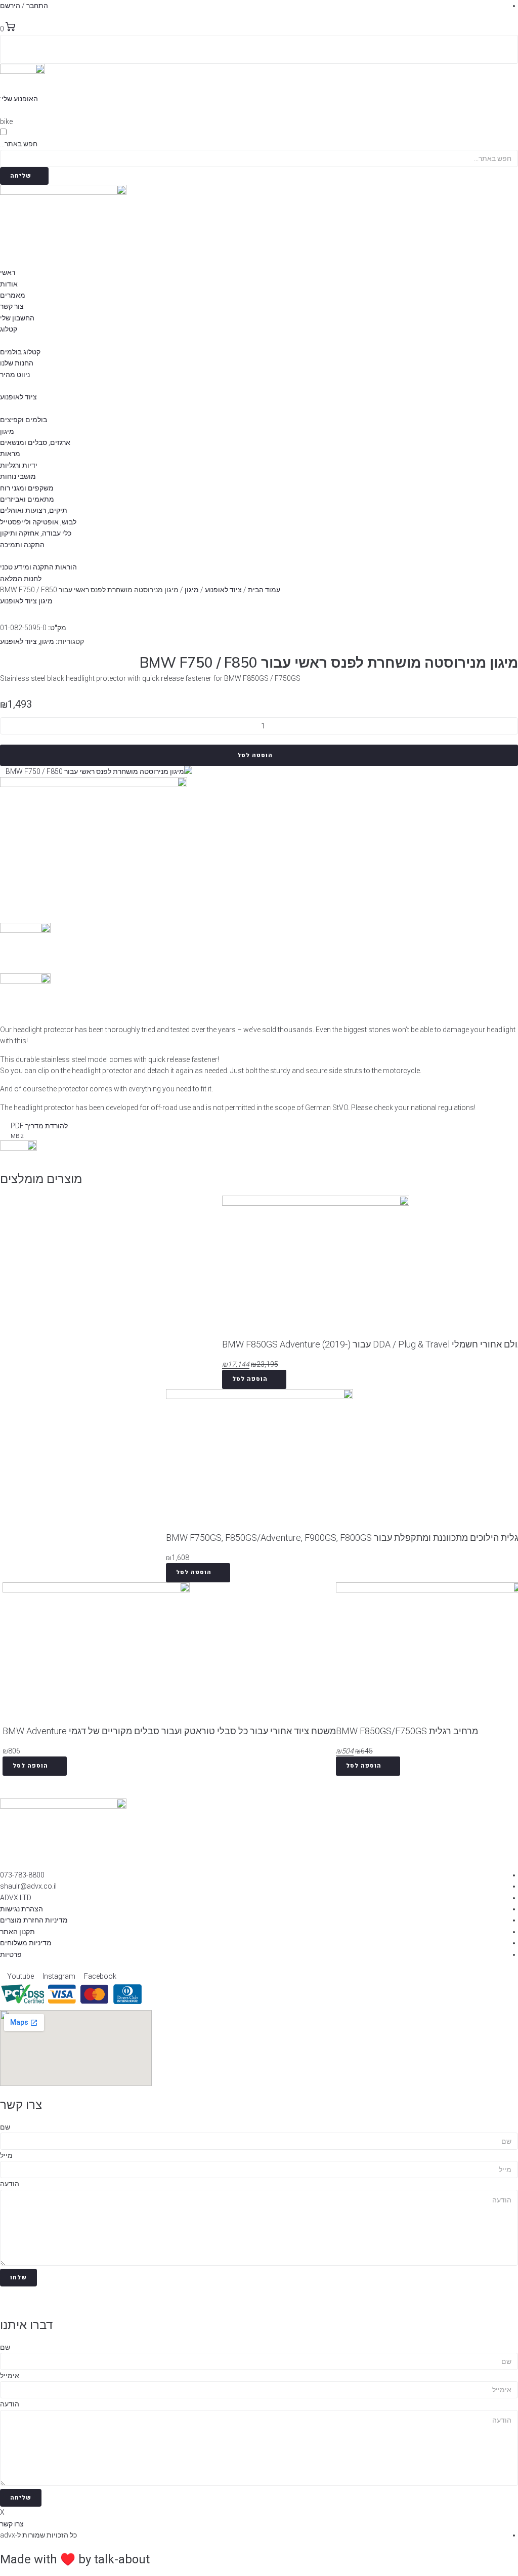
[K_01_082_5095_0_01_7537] (99, 771)
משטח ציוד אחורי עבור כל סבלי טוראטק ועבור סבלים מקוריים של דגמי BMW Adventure (169, 1731)
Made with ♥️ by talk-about (75, 2559)
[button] (23, 99)
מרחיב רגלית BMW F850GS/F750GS (407, 1731)
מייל (6, 2155)
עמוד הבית (264, 590)
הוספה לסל (255, 755)
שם (5, 2127)
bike (6, 121)
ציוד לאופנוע (223, 590)
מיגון (192, 590)
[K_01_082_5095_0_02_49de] (94, 785)
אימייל (10, 2376)
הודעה (10, 2184)
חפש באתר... (19, 144)
